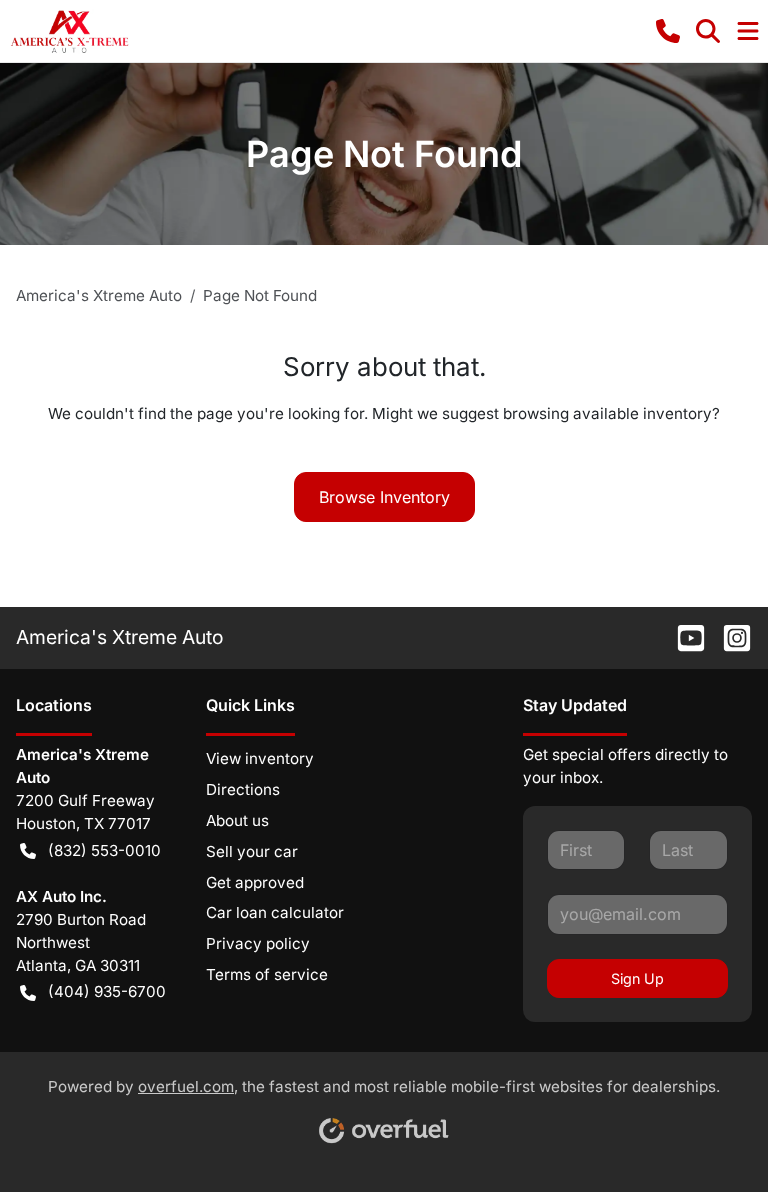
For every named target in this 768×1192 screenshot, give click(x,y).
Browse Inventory (384, 497)
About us (237, 820)
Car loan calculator (275, 912)
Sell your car (252, 851)
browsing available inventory (607, 413)
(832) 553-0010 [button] (104, 850)
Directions (243, 789)
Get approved (255, 882)
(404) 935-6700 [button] (107, 991)
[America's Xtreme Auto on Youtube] (683, 637)
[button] (668, 31)
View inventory (260, 758)
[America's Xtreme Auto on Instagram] (729, 637)
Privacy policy (258, 943)
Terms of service (267, 974)
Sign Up (637, 978)
